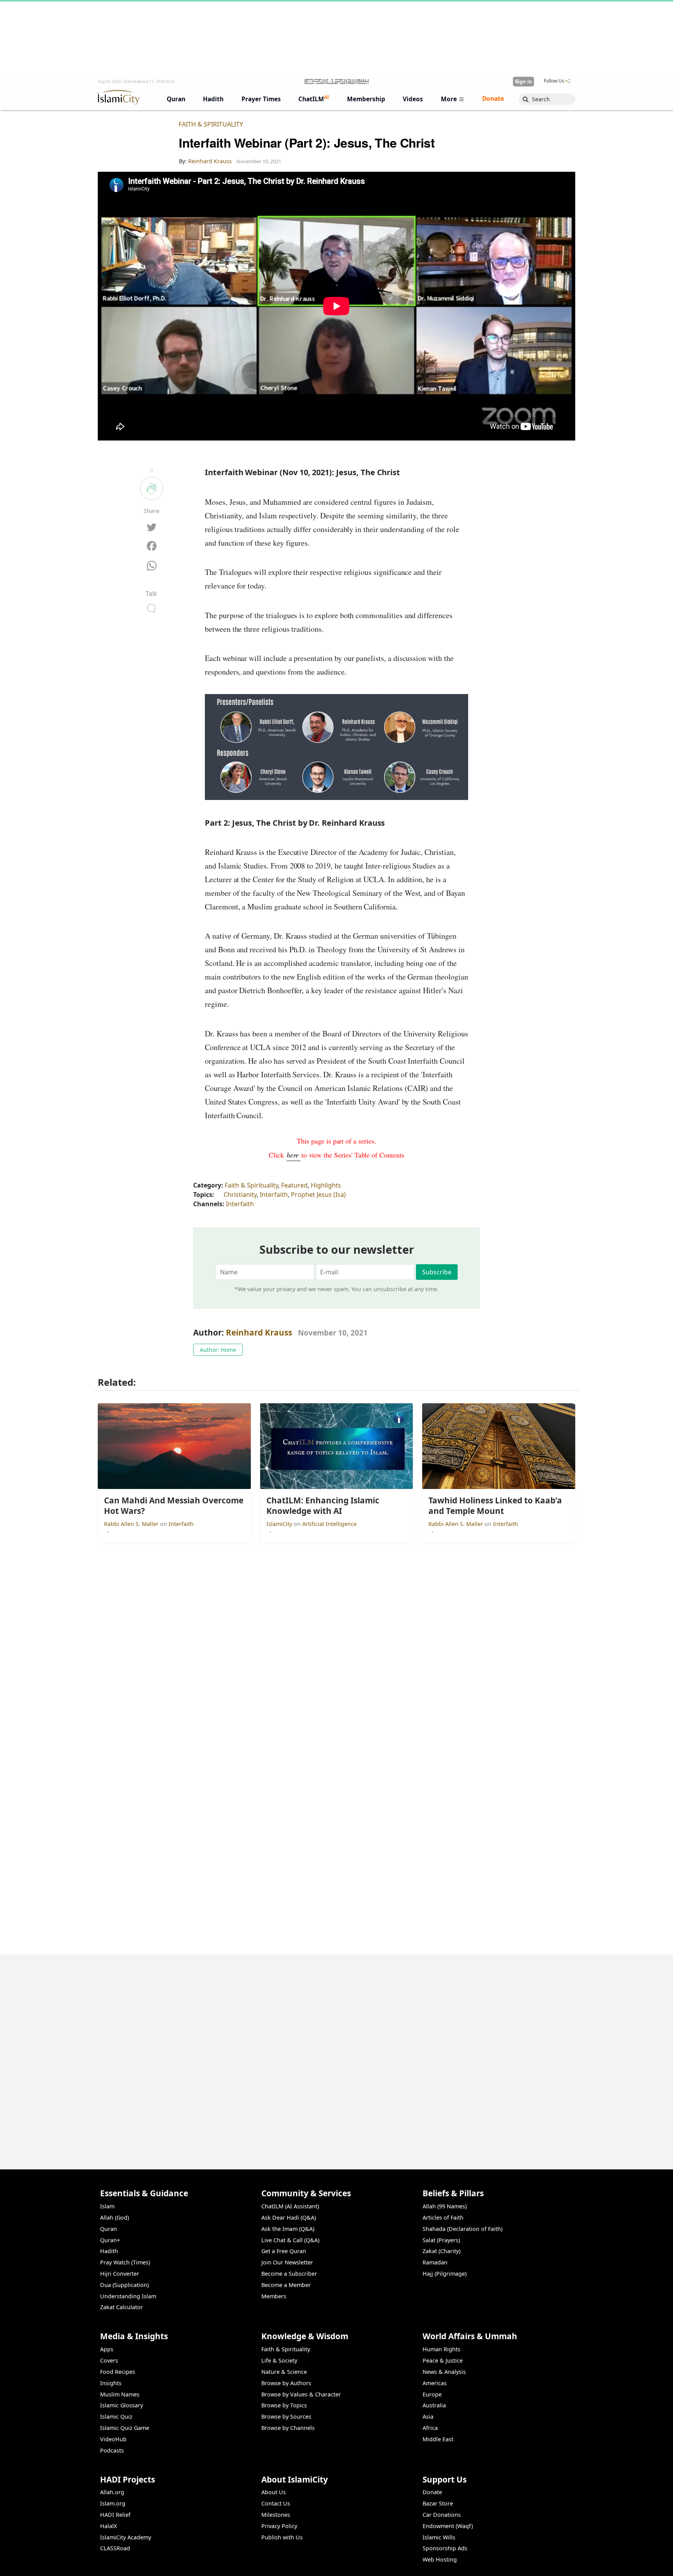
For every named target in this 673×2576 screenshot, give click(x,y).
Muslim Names (120, 2394)
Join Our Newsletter (287, 2262)
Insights (111, 2383)
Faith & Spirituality (211, 124)
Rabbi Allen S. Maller (132, 1524)
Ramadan (435, 2262)
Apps (107, 2349)
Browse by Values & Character (301, 2394)
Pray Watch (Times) (125, 2262)
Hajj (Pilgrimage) (445, 2274)
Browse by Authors (286, 2383)
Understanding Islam (128, 2296)
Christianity (240, 1195)
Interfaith (274, 1195)
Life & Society (279, 2360)
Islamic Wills (439, 2537)
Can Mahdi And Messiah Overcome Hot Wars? (503, 2563)
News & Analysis (444, 2372)
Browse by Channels (288, 2428)
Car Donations (442, 2515)
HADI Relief (115, 2515)
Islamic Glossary (122, 2405)
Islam (107, 2206)
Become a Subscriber (289, 2274)
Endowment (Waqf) (448, 2526)
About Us (274, 2492)
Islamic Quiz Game (125, 2428)
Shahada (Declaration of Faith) (462, 2229)
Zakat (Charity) (441, 2251)
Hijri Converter (120, 2274)
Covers (109, 2360)
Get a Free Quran (284, 2251)
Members (274, 2296)
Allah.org (112, 2492)
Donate (432, 2492)
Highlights (326, 1185)
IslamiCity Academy (126, 2537)
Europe (432, 2394)
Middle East (438, 2439)
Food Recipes (118, 2372)
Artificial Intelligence (329, 1524)
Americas (435, 2383)
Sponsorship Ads (445, 2548)
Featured (294, 1185)
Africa (430, 2428)
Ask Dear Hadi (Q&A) (289, 2217)
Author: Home (218, 1350)
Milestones (276, 2515)
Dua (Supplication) (124, 2285)
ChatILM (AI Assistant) (290, 2206)
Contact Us (276, 2503)
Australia (434, 2405)
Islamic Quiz (116, 2417)
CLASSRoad (115, 2548)
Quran (108, 2229)
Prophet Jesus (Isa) (318, 1195)
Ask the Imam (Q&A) (288, 2229)
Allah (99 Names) (445, 2206)
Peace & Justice (443, 2360)
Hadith (109, 2251)
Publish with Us (282, 2537)
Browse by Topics (284, 2405)
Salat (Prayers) (441, 2240)
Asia (428, 2417)
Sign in (523, 81)
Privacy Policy (279, 2526)
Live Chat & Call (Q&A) (290, 2240)
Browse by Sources (286, 2417)
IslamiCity (280, 1524)
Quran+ (110, 2240)
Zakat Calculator (122, 2307)
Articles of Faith (443, 2217)
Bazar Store (438, 2503)
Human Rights (441, 2349)
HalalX (108, 2526)
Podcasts (112, 2450)
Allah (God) (115, 2217)
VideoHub (113, 2439)
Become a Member (286, 2285)
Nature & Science (284, 2372)
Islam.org (113, 2503)
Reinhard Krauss (259, 1332)
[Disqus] (336, 2052)
